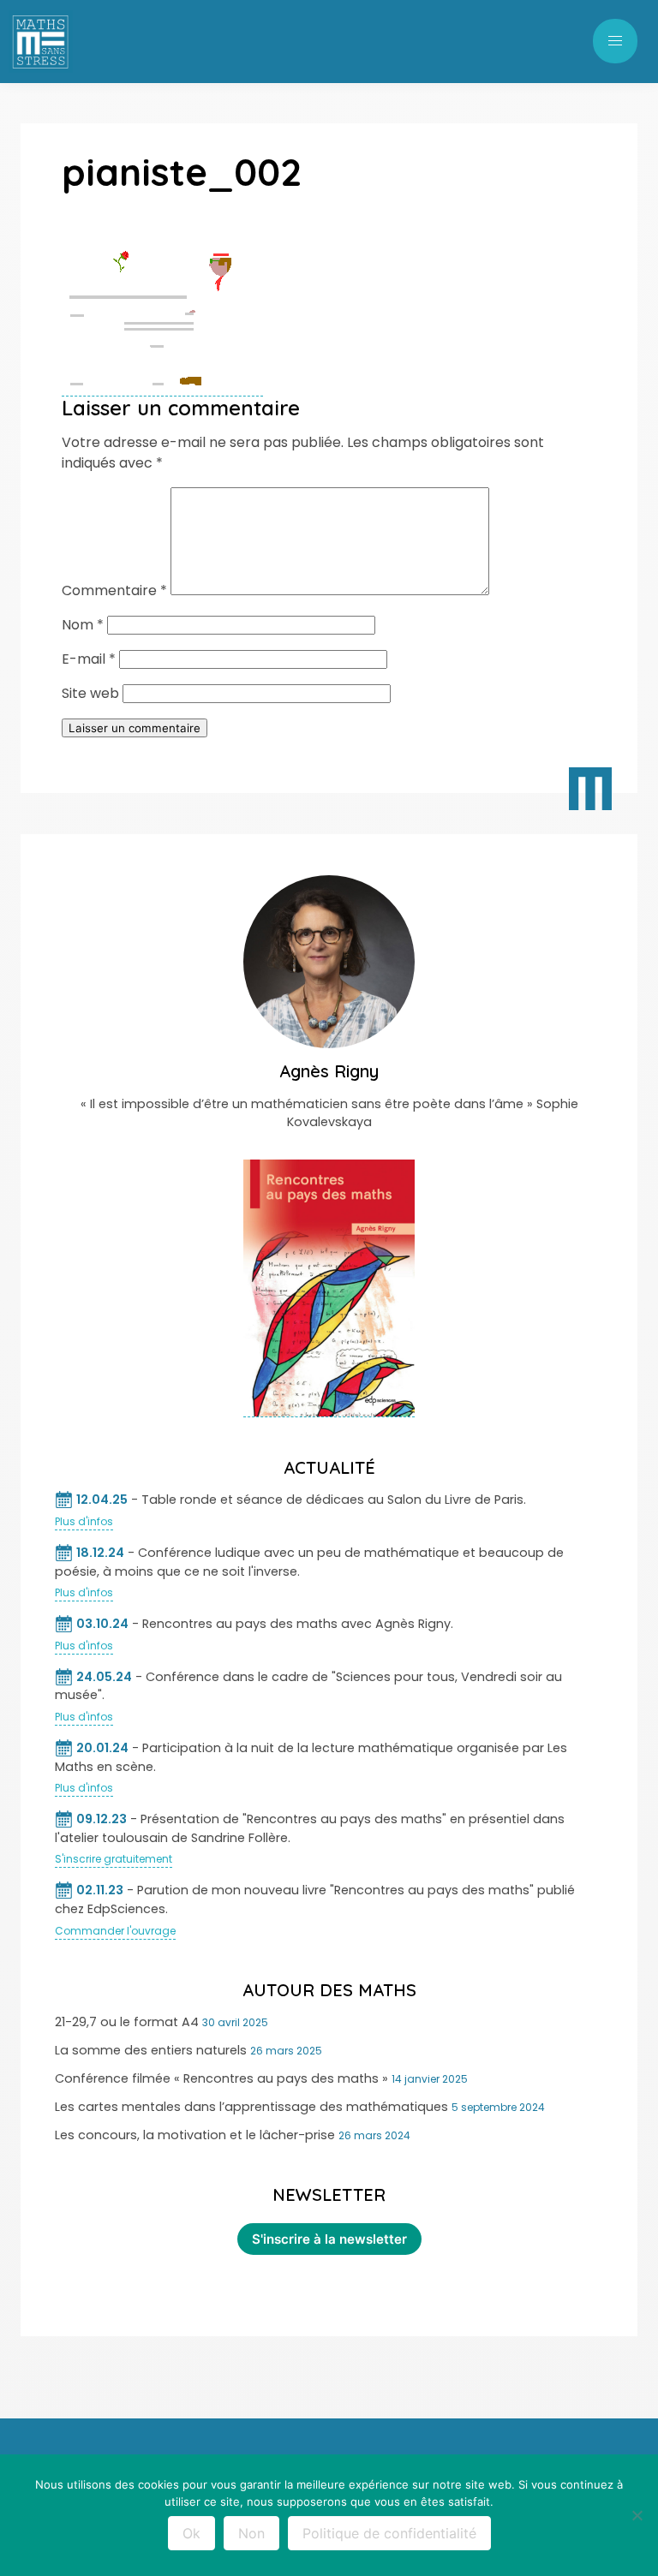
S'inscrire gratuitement (114, 1859)
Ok (191, 2533)
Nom (83, 625)
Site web (90, 693)
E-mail (89, 659)
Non (251, 2533)
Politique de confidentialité (389, 2533)
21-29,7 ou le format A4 (127, 2022)
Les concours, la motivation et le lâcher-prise (195, 2135)
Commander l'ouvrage (115, 1931)
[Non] (637, 2515)
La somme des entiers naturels (151, 2050)
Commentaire (114, 590)
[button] (615, 41)
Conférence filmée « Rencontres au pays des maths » (221, 2078)
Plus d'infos (84, 1521)
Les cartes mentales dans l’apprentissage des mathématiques (251, 2107)
